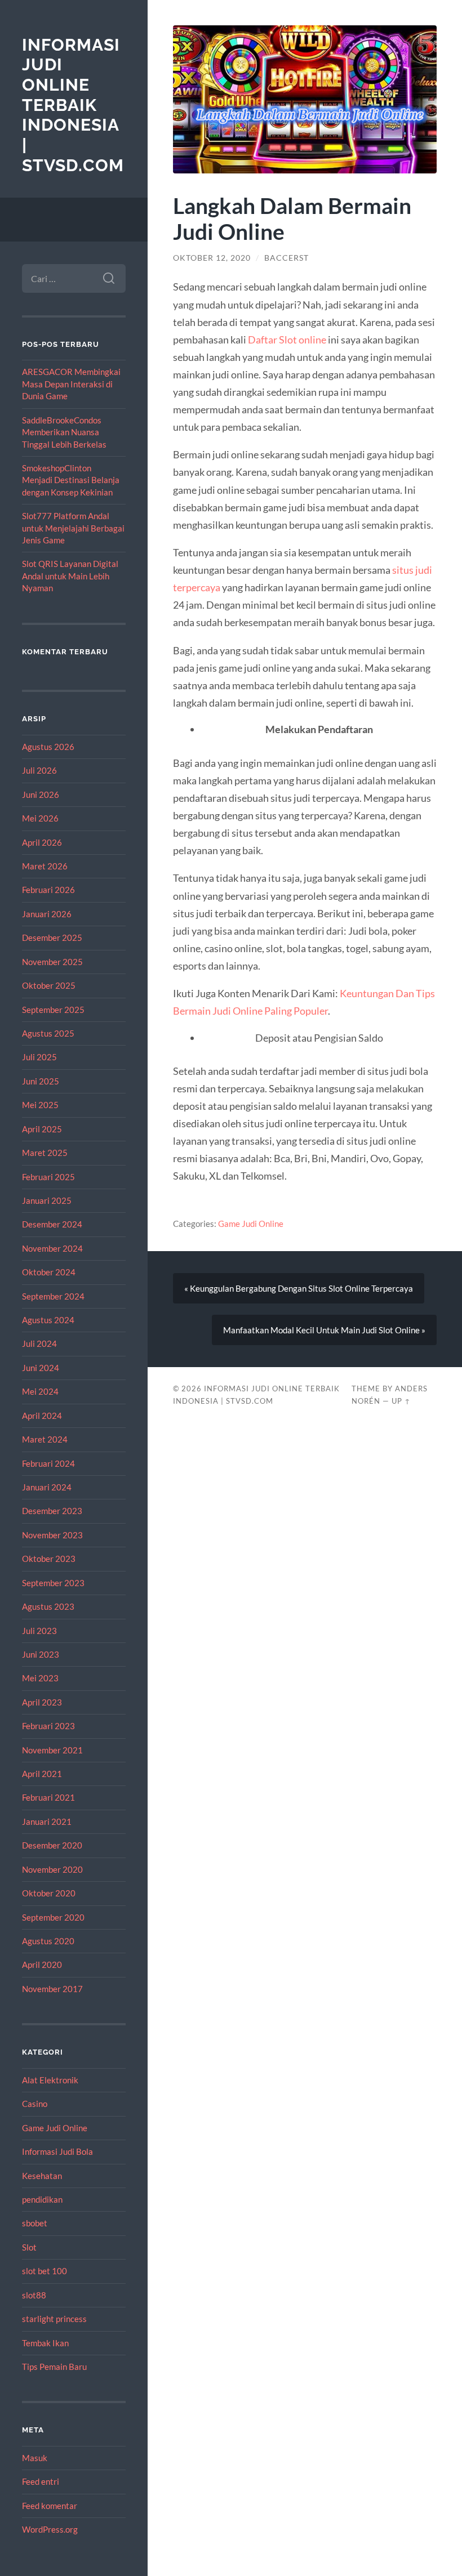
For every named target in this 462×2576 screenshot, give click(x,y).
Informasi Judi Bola (57, 2151)
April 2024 (42, 1416)
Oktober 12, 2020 (212, 258)
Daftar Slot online (287, 340)
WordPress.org (50, 2529)
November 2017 (52, 1989)
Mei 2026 (40, 818)
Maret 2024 (45, 1439)
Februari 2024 (48, 1463)
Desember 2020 (52, 1845)
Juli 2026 (39, 770)
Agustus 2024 (48, 1320)
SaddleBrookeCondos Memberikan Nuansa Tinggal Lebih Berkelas (64, 432)
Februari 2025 (48, 1177)
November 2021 (52, 1750)
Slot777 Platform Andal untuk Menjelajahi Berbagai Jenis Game (73, 528)
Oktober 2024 (49, 1272)
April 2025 (42, 1129)
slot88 (34, 2295)
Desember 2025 (52, 937)
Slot (29, 2247)
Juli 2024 (39, 1343)
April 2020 (42, 1965)
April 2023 (42, 1702)
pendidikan (42, 2199)
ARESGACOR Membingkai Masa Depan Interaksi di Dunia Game (71, 384)
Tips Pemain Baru (54, 2367)
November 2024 (52, 1248)
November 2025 (52, 962)
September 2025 (53, 1010)
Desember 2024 (52, 1224)
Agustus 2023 (48, 1606)
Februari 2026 (48, 890)
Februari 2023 (48, 1726)
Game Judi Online (55, 2128)
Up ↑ (401, 1401)
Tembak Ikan (45, 2343)
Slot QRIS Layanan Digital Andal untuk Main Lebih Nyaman (70, 576)
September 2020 (53, 1917)
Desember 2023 (52, 1511)
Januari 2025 (47, 1200)
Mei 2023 (40, 1678)
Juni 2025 (41, 1081)
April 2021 (42, 1774)
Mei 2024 (40, 1391)
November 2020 (52, 1869)
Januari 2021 (47, 1821)
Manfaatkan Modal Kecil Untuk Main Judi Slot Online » (324, 1330)
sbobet (35, 2223)
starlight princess (54, 2319)
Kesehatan (42, 2176)
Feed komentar (50, 2506)
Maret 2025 (45, 1153)
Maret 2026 (45, 866)
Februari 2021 (48, 1797)
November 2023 (52, 1535)
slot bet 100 (45, 2271)
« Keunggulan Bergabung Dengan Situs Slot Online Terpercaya (299, 1288)
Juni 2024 (41, 1368)
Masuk (35, 2458)
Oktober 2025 (49, 985)
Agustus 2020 (48, 1941)
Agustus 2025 (48, 1033)
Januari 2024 (47, 1487)
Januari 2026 (47, 914)
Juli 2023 (39, 1631)
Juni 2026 (41, 794)
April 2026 (42, 842)
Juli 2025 (39, 1057)
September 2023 (53, 1583)
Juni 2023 (41, 1654)
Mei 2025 (40, 1105)
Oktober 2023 (49, 1559)
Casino (35, 2104)
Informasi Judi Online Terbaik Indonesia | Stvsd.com (73, 105)
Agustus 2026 (48, 747)
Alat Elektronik (50, 2080)
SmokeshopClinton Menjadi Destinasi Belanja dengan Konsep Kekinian (71, 480)
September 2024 (53, 1296)
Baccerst (286, 258)
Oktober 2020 (49, 1893)
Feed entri (41, 2481)
